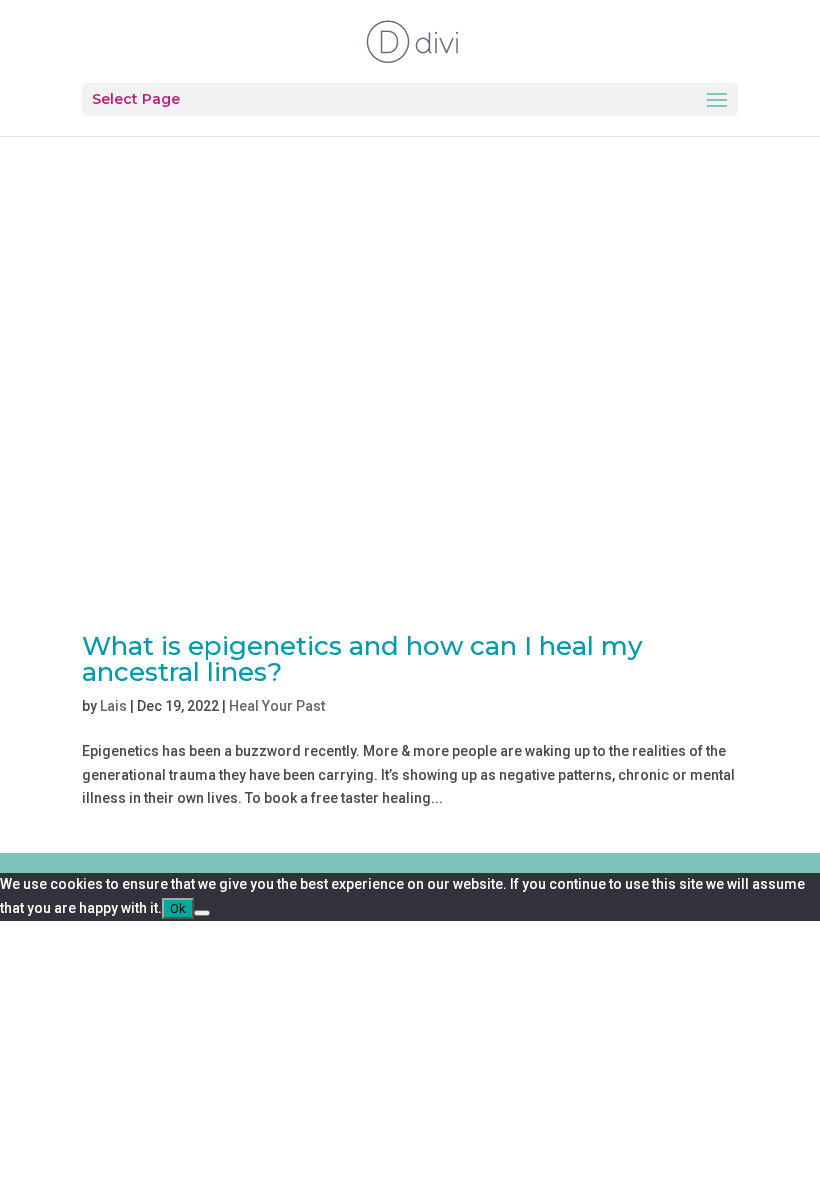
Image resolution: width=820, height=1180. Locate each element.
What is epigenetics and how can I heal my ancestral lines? (362, 659)
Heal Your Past (277, 706)
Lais (113, 706)
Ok (178, 908)
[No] (202, 913)
